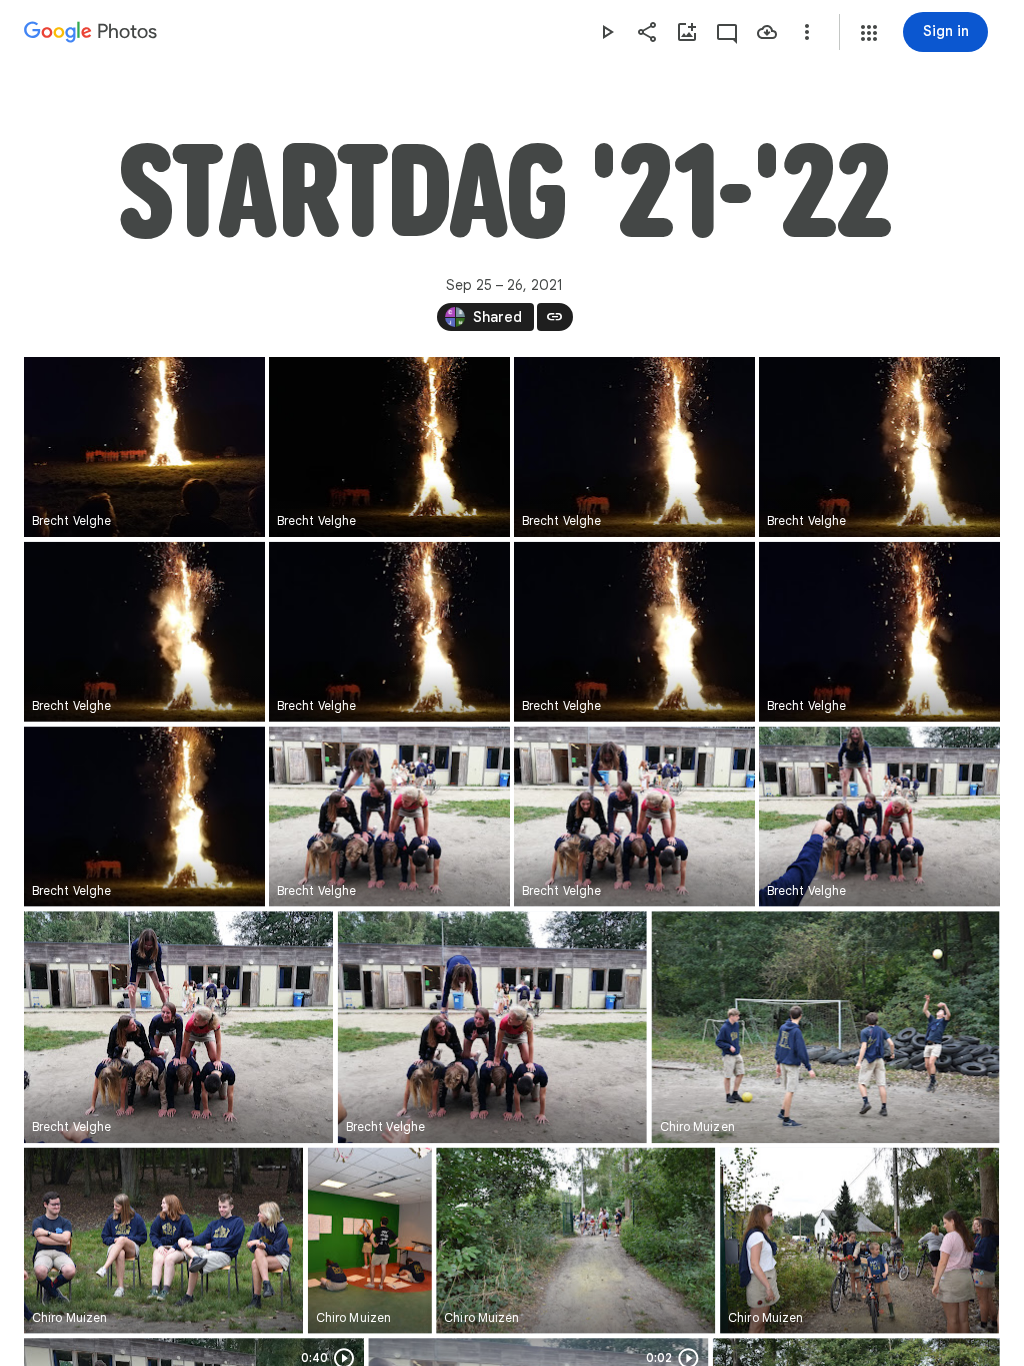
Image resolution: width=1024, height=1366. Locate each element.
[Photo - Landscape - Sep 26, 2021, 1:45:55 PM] (826, 1027)
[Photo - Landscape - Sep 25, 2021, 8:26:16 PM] (634, 447)
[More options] (807, 32)
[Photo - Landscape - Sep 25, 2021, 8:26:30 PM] (144, 817)
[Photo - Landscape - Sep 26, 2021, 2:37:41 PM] (389, 817)
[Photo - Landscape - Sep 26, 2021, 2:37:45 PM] (879, 817)
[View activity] (727, 32)
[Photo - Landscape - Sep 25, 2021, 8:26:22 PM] (389, 632)
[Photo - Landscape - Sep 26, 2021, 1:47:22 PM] (859, 1241)
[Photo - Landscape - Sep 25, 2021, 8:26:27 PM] (879, 632)
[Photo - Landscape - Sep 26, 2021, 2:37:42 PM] (634, 817)
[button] (869, 33)
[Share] (647, 32)
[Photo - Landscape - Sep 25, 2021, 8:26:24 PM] (634, 632)
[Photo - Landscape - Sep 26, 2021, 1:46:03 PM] (163, 1241)
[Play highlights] (607, 32)
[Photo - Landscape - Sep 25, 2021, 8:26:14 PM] (389, 447)
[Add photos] (687, 32)
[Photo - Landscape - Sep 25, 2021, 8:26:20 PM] (144, 632)
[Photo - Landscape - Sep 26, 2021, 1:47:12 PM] (575, 1241)
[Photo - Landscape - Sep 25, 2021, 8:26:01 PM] (144, 447)
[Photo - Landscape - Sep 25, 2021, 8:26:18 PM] (879, 447)
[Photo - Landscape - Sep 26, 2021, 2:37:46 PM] (178, 1027)
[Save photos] (767, 32)
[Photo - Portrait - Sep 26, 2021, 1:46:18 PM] (370, 1241)
